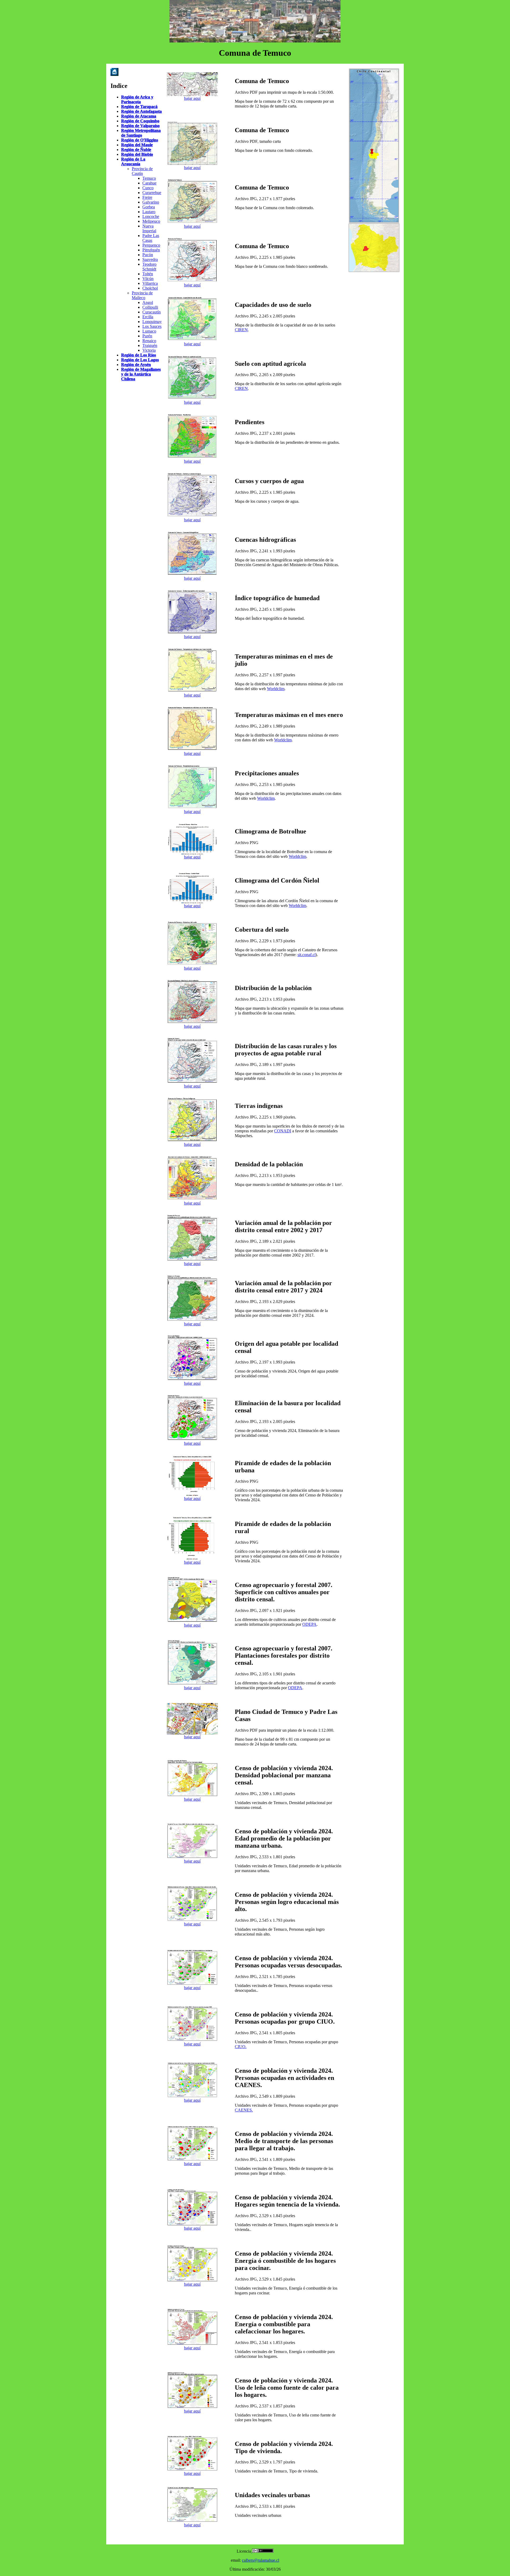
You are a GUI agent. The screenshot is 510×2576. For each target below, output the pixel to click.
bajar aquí (192, 98)
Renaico (149, 341)
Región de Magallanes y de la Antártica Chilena (141, 374)
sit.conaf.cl (307, 955)
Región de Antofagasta (141, 111)
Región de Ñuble (136, 150)
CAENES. (244, 2110)
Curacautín (152, 312)
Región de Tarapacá (139, 107)
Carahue (149, 183)
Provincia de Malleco (142, 295)
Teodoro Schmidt (149, 267)
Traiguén (150, 345)
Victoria (149, 350)
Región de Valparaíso (140, 126)
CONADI (283, 1131)
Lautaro (149, 212)
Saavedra (150, 259)
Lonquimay (152, 322)
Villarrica (150, 283)
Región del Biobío (137, 154)
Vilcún (148, 279)
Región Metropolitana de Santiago (141, 133)
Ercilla (148, 317)
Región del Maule (137, 145)
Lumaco (149, 331)
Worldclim (276, 689)
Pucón (148, 255)
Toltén (148, 274)
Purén (147, 336)
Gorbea (149, 207)
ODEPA (309, 1624)
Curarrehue (152, 193)
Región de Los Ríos (139, 355)
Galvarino (151, 202)
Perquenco (151, 245)
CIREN (241, 330)
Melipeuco (151, 221)
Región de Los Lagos (140, 360)
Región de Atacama (139, 116)
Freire (147, 197)
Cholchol (150, 288)
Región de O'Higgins (140, 140)
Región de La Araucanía (133, 162)
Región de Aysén (136, 365)
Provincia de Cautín (142, 171)
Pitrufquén (151, 250)
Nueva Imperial (149, 228)
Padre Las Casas (151, 238)
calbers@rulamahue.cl (261, 2560)
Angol (148, 302)
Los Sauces (152, 326)
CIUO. (241, 2047)
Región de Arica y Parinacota (137, 99)
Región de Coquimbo (140, 121)
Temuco (149, 178)
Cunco (148, 188)
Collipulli (150, 307)
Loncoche (151, 216)
